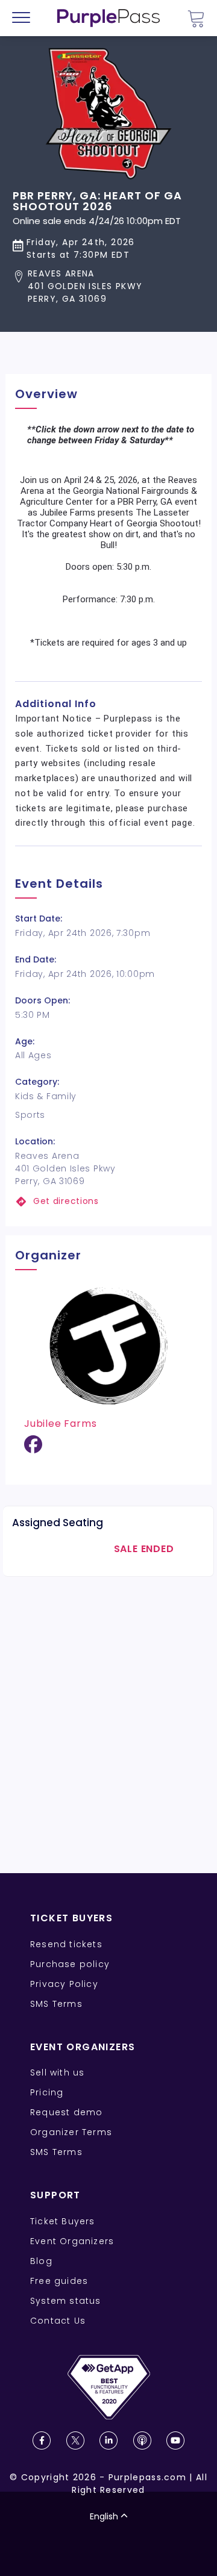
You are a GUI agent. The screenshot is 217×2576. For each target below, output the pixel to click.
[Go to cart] (196, 18)
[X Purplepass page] (75, 2440)
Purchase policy (70, 1964)
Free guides (59, 2281)
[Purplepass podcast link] (142, 2440)
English (104, 2516)
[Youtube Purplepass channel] (175, 2440)
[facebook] (33, 1449)
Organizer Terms (71, 2132)
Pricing (47, 2092)
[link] (108, 1201)
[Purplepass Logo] (108, 18)
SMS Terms (56, 2004)
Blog (41, 2261)
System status (66, 2301)
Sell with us (57, 2072)
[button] (108, 286)
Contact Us (58, 2321)
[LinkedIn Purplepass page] (108, 2440)
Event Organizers (72, 2241)
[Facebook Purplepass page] (42, 2440)
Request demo (66, 2112)
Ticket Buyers (63, 2221)
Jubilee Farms (60, 1424)
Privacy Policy (64, 1984)
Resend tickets (66, 1944)
